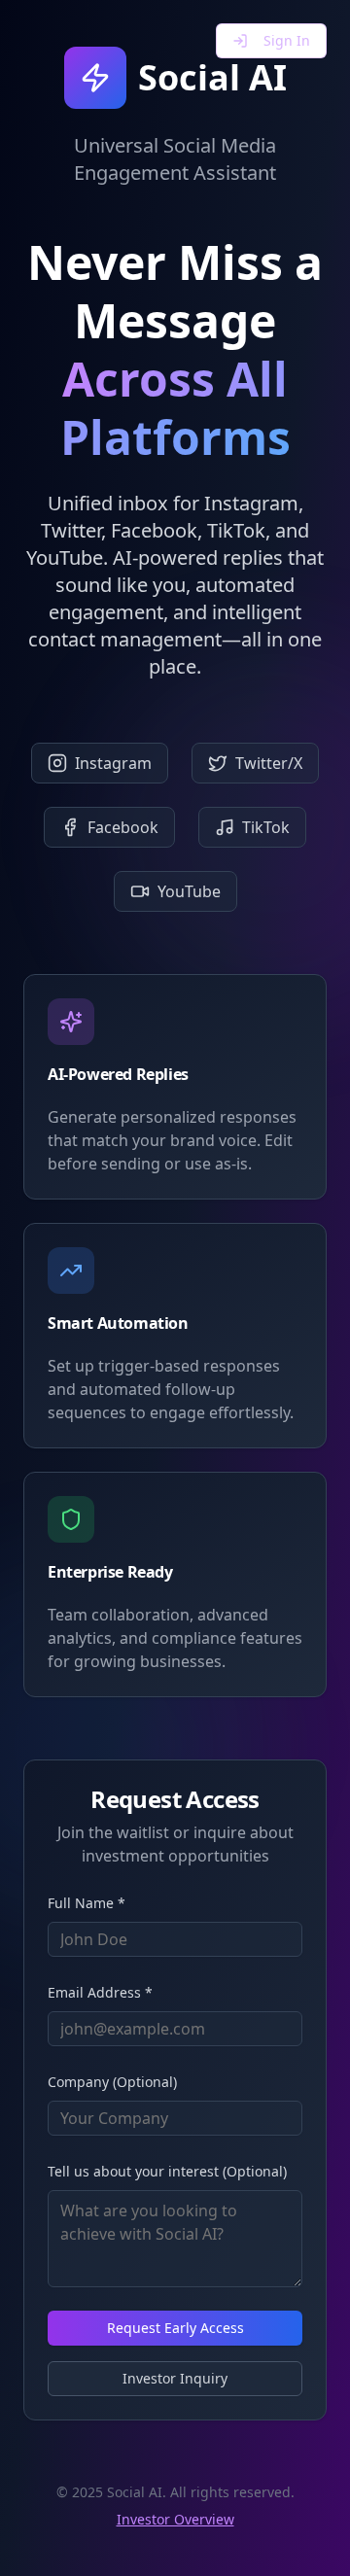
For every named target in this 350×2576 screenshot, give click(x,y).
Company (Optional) (112, 2082)
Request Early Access (175, 2328)
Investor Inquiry (175, 2378)
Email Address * (100, 1992)
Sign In (287, 40)
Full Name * (87, 1903)
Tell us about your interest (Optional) (167, 2171)
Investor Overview (175, 2519)
